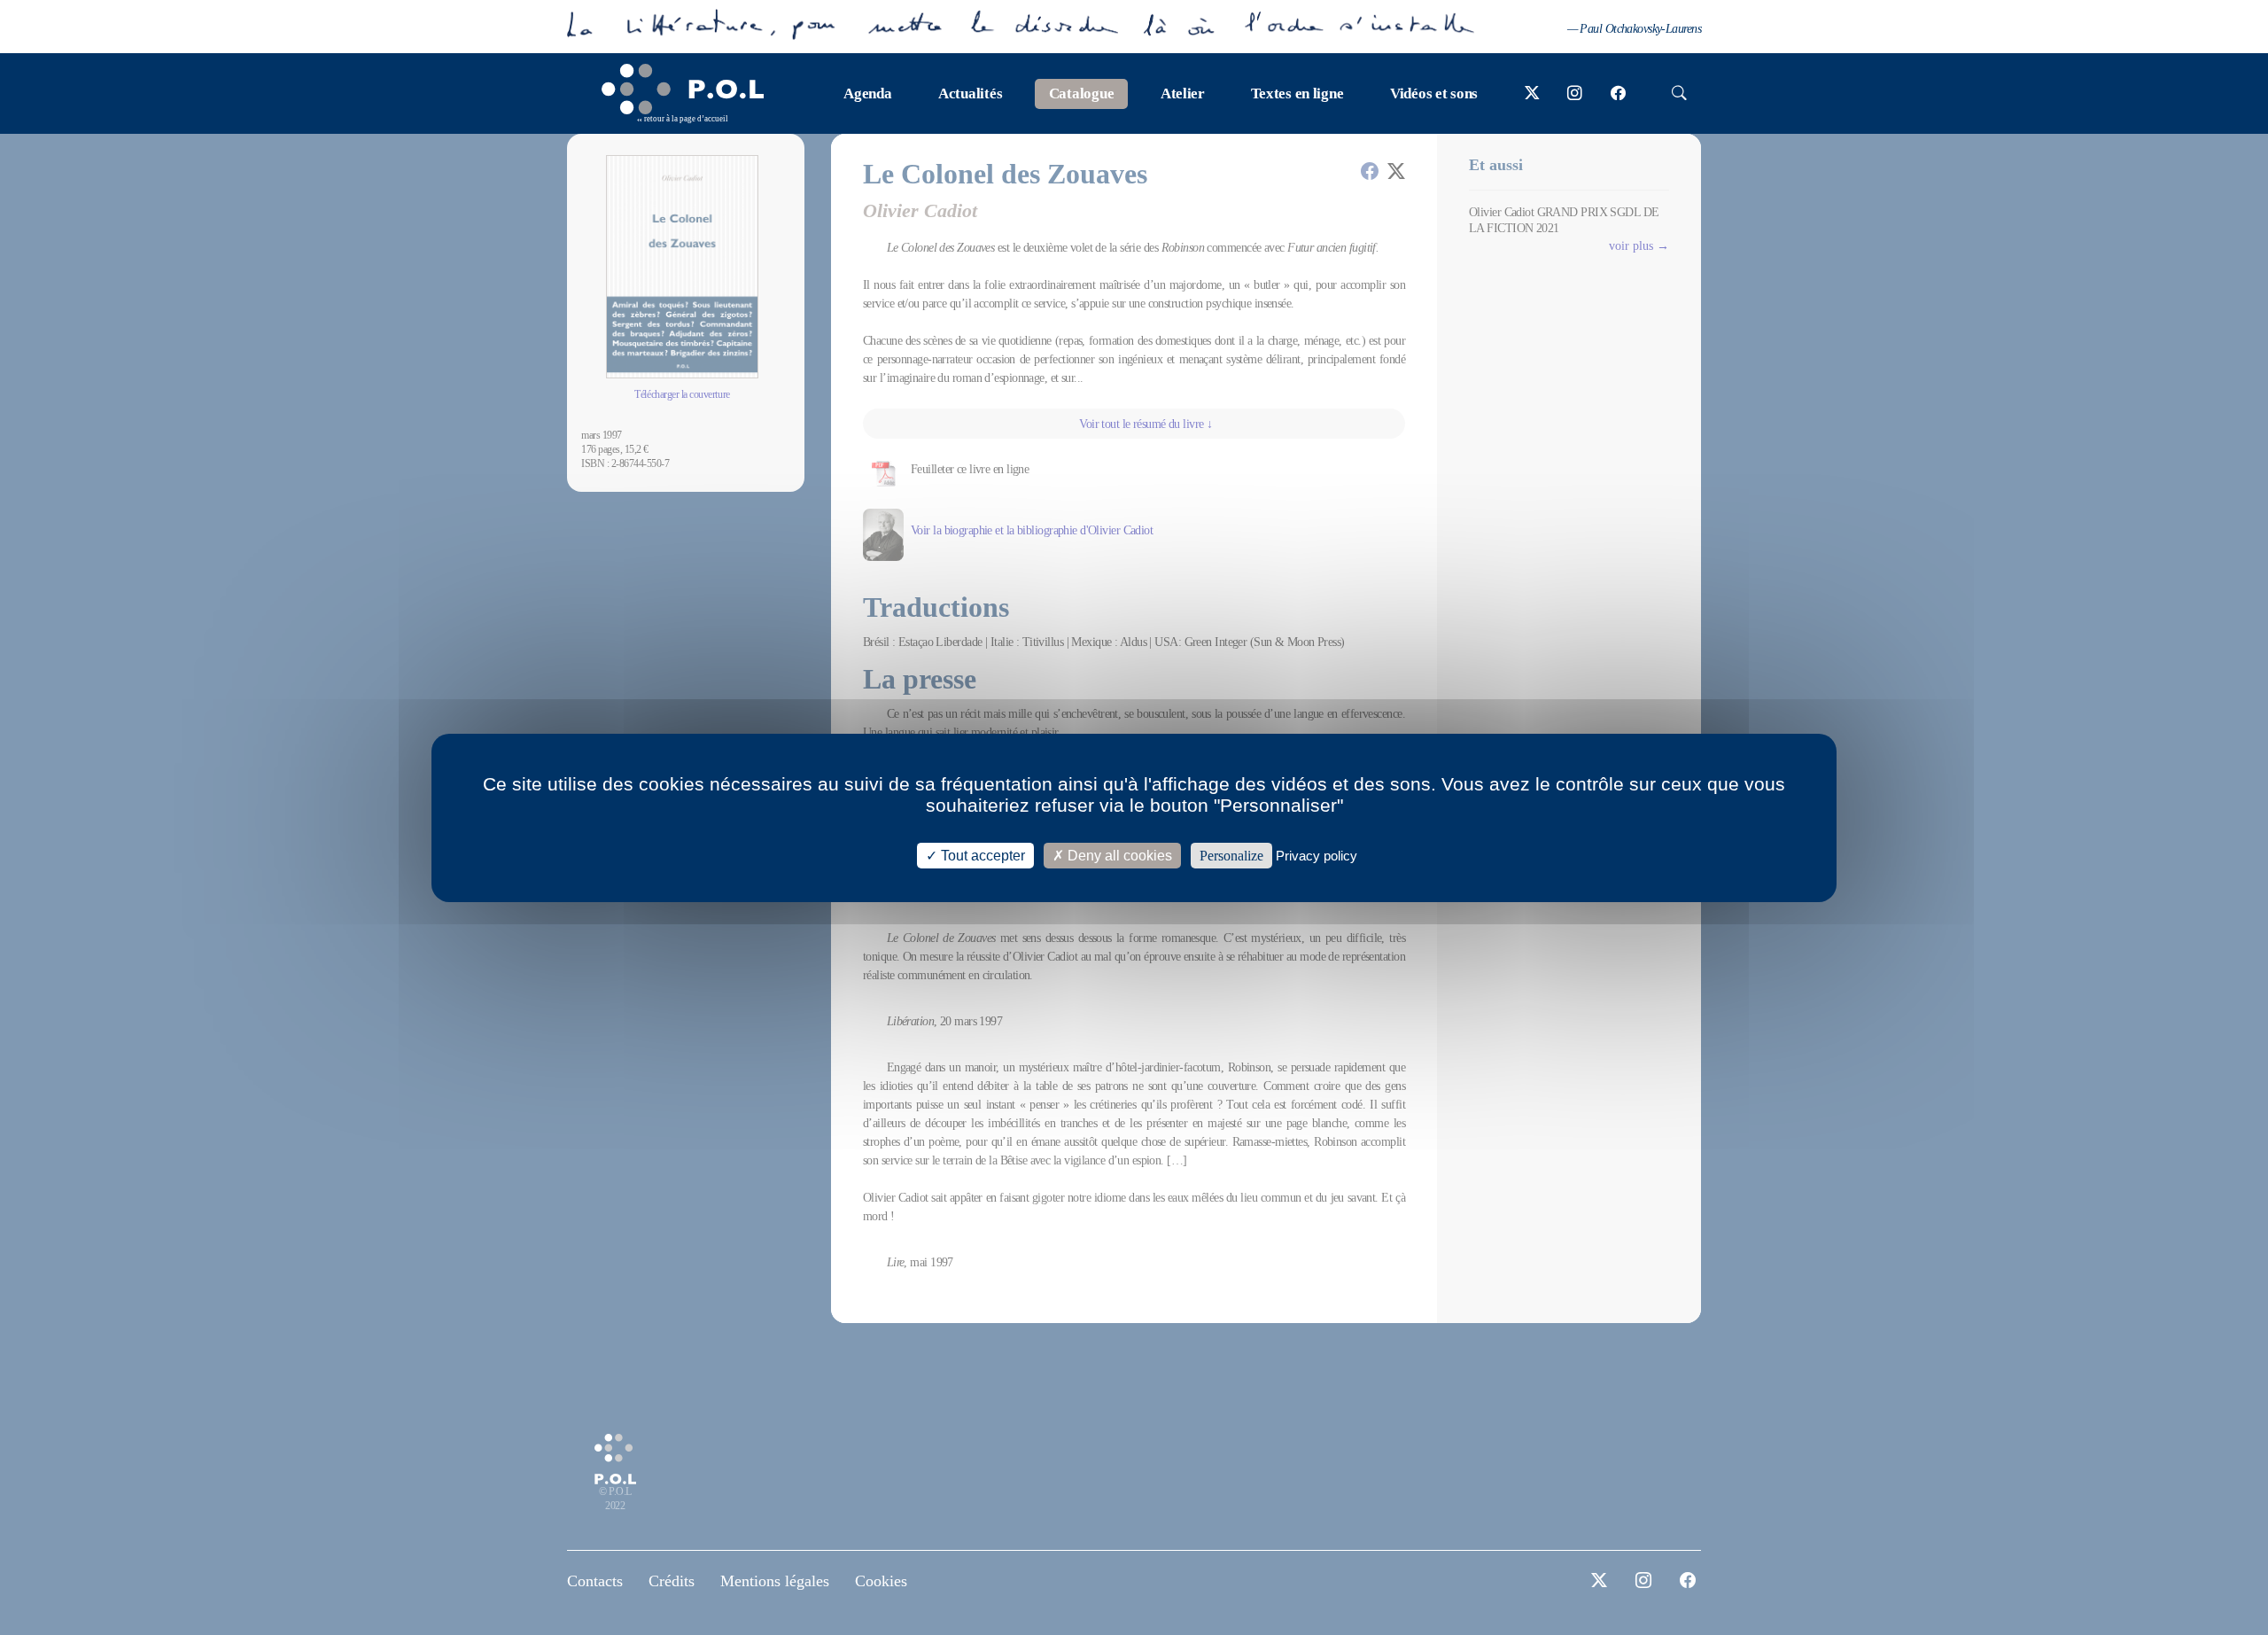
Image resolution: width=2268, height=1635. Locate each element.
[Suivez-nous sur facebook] (1618, 94)
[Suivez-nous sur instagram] (1575, 94)
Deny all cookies (1118, 855)
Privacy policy (1317, 855)
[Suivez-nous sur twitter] (1532, 94)
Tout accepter (981, 855)
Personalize (1231, 855)
